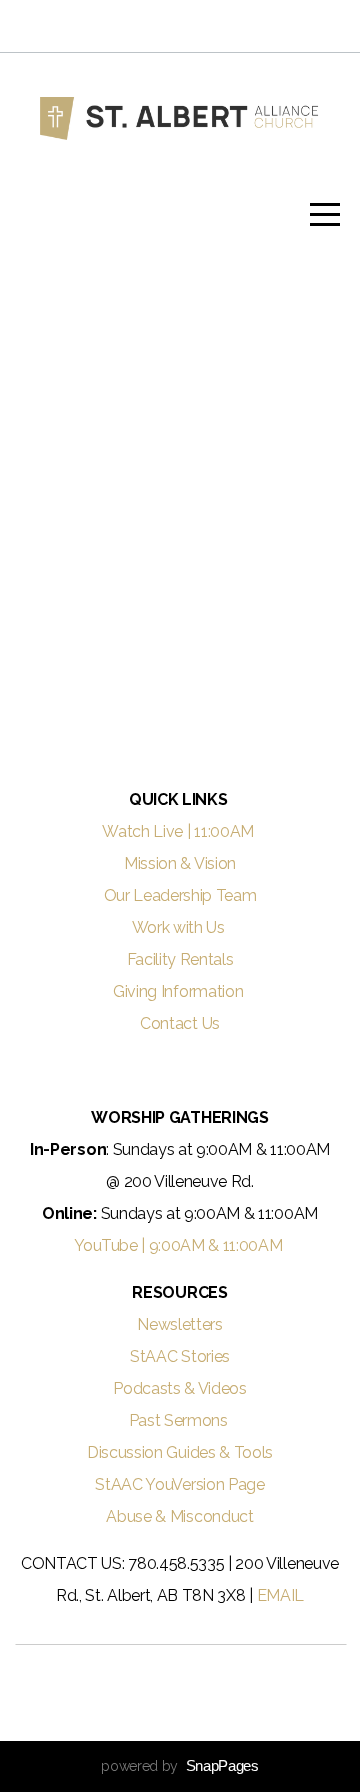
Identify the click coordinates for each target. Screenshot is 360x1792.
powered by (179, 1766)
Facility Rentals (180, 959)
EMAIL (280, 1595)
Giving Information (178, 991)
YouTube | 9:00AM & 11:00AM (180, 1245)
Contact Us (180, 1023)
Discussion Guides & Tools (180, 1452)
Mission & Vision (180, 863)
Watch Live (142, 831)
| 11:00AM (222, 831)
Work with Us (180, 927)
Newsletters (179, 1324)
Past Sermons (180, 1420)
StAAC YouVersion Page (179, 1484)
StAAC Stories (180, 1356)
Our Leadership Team (180, 895)
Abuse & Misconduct (179, 1516)
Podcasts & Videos (180, 1388)
